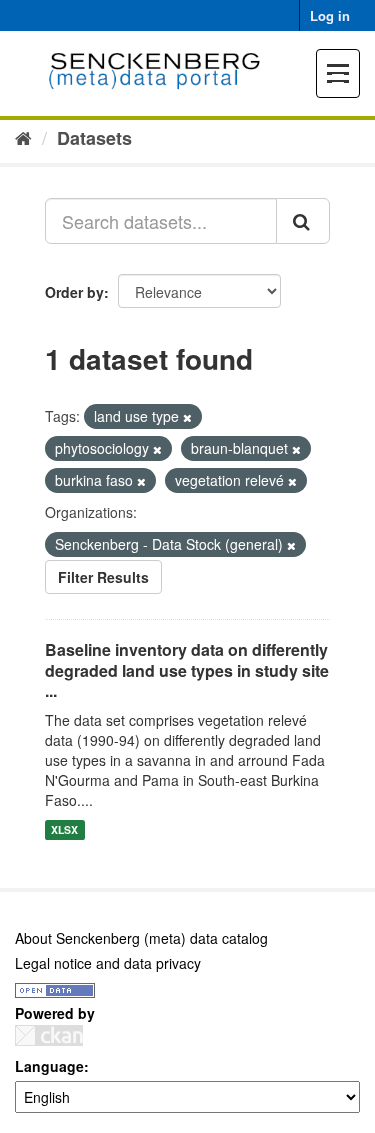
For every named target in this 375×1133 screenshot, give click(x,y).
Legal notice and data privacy (108, 963)
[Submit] (303, 221)
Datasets (94, 138)
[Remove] (187, 417)
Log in (330, 15)
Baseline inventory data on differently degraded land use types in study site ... (187, 670)
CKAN (49, 1035)
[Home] (23, 137)
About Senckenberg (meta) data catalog (141, 938)
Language (49, 1066)
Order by (74, 292)
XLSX (64, 829)
